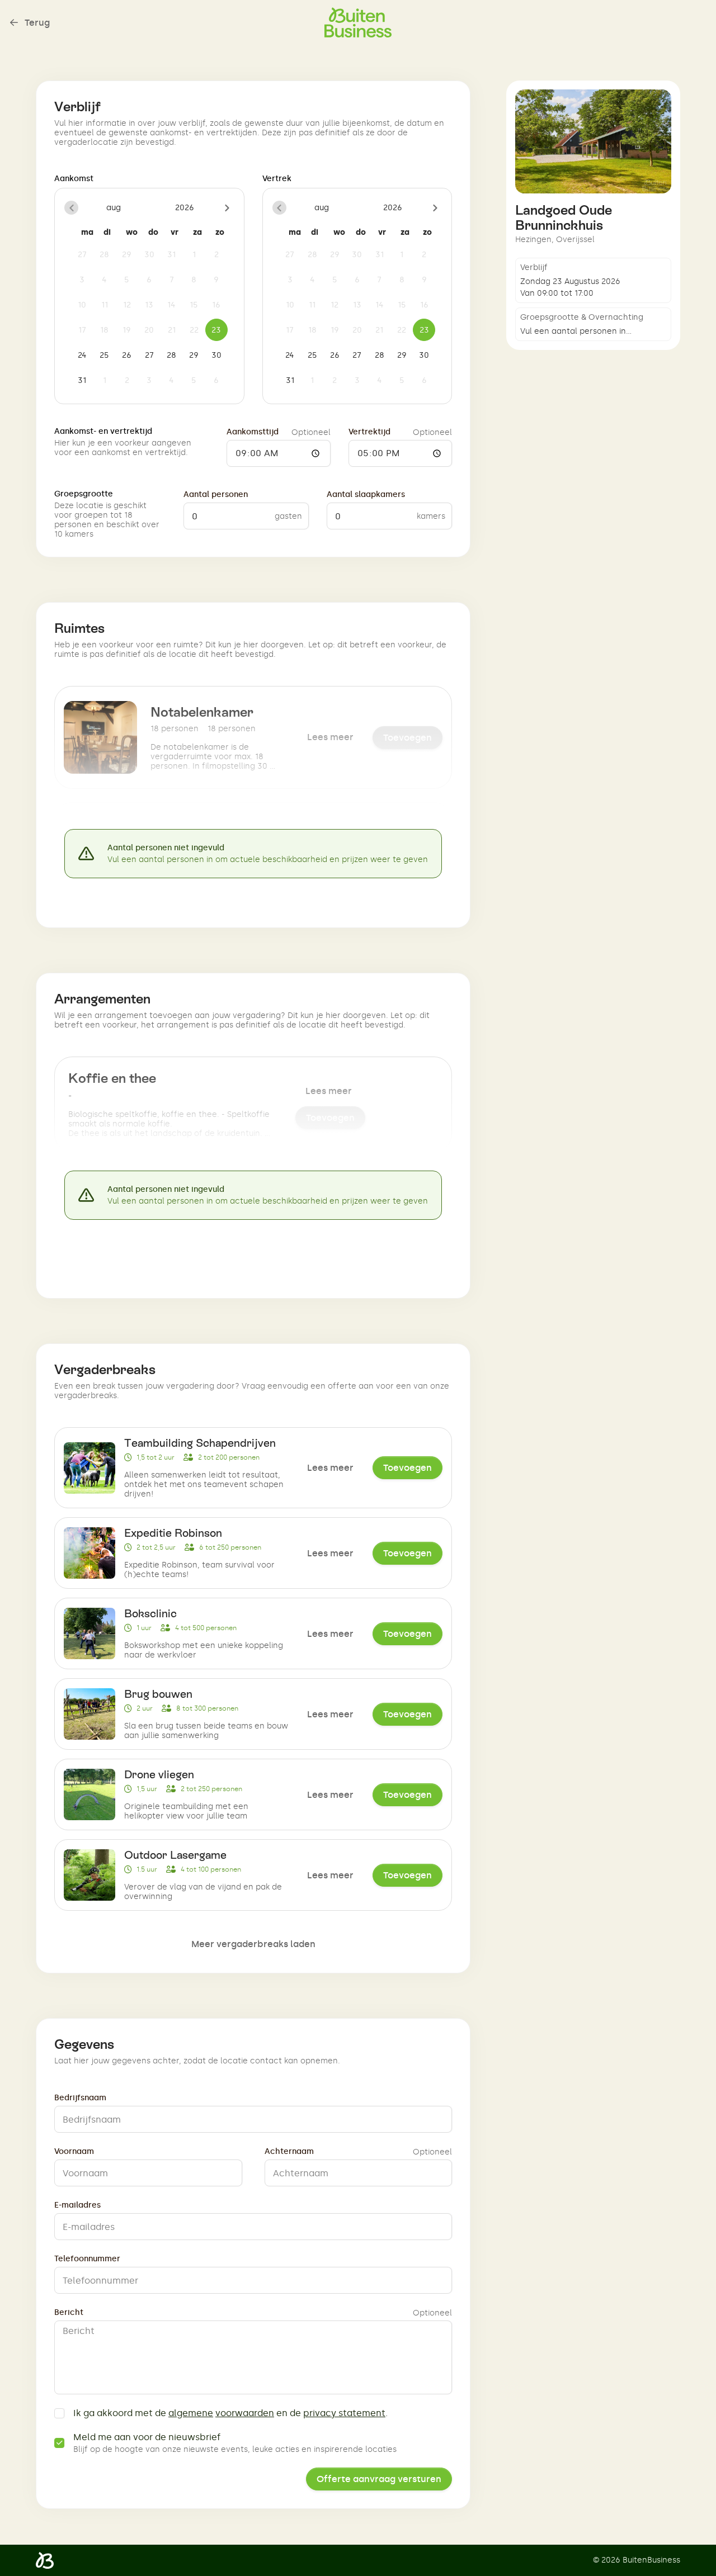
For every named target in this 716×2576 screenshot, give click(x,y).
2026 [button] (185, 208)
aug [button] (114, 208)
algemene (191, 2413)
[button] (71, 208)
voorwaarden (245, 2413)
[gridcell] (82, 254)
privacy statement (344, 2413)
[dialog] (149, 296)
